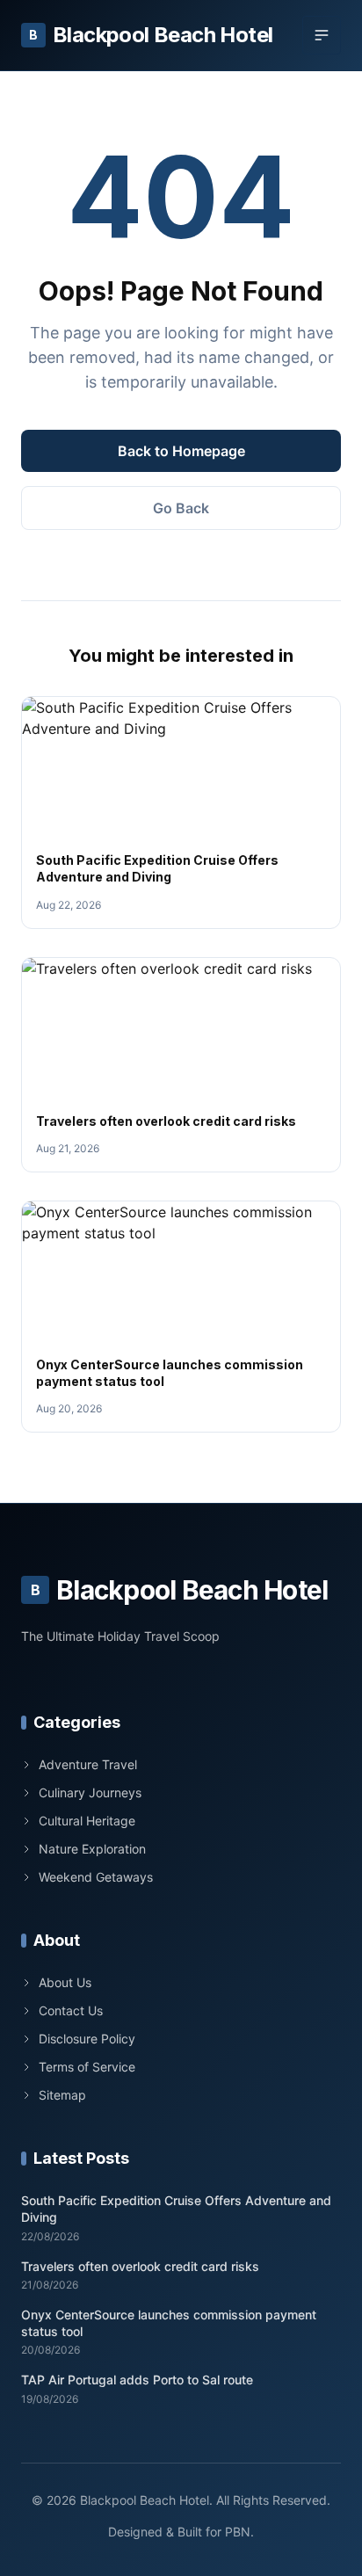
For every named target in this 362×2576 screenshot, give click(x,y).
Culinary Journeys (90, 1792)
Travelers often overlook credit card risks (166, 1121)
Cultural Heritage (87, 1821)
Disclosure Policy (87, 2039)
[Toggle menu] (322, 35)
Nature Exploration (92, 1849)
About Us (65, 1982)
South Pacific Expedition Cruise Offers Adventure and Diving (176, 2209)
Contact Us (71, 2010)
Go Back (181, 508)
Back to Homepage (181, 451)
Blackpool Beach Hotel (151, 35)
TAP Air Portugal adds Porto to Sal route (137, 2380)
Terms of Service (87, 2067)
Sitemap (62, 2095)
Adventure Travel (88, 1764)
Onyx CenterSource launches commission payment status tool (169, 2323)
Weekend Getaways (96, 1877)
